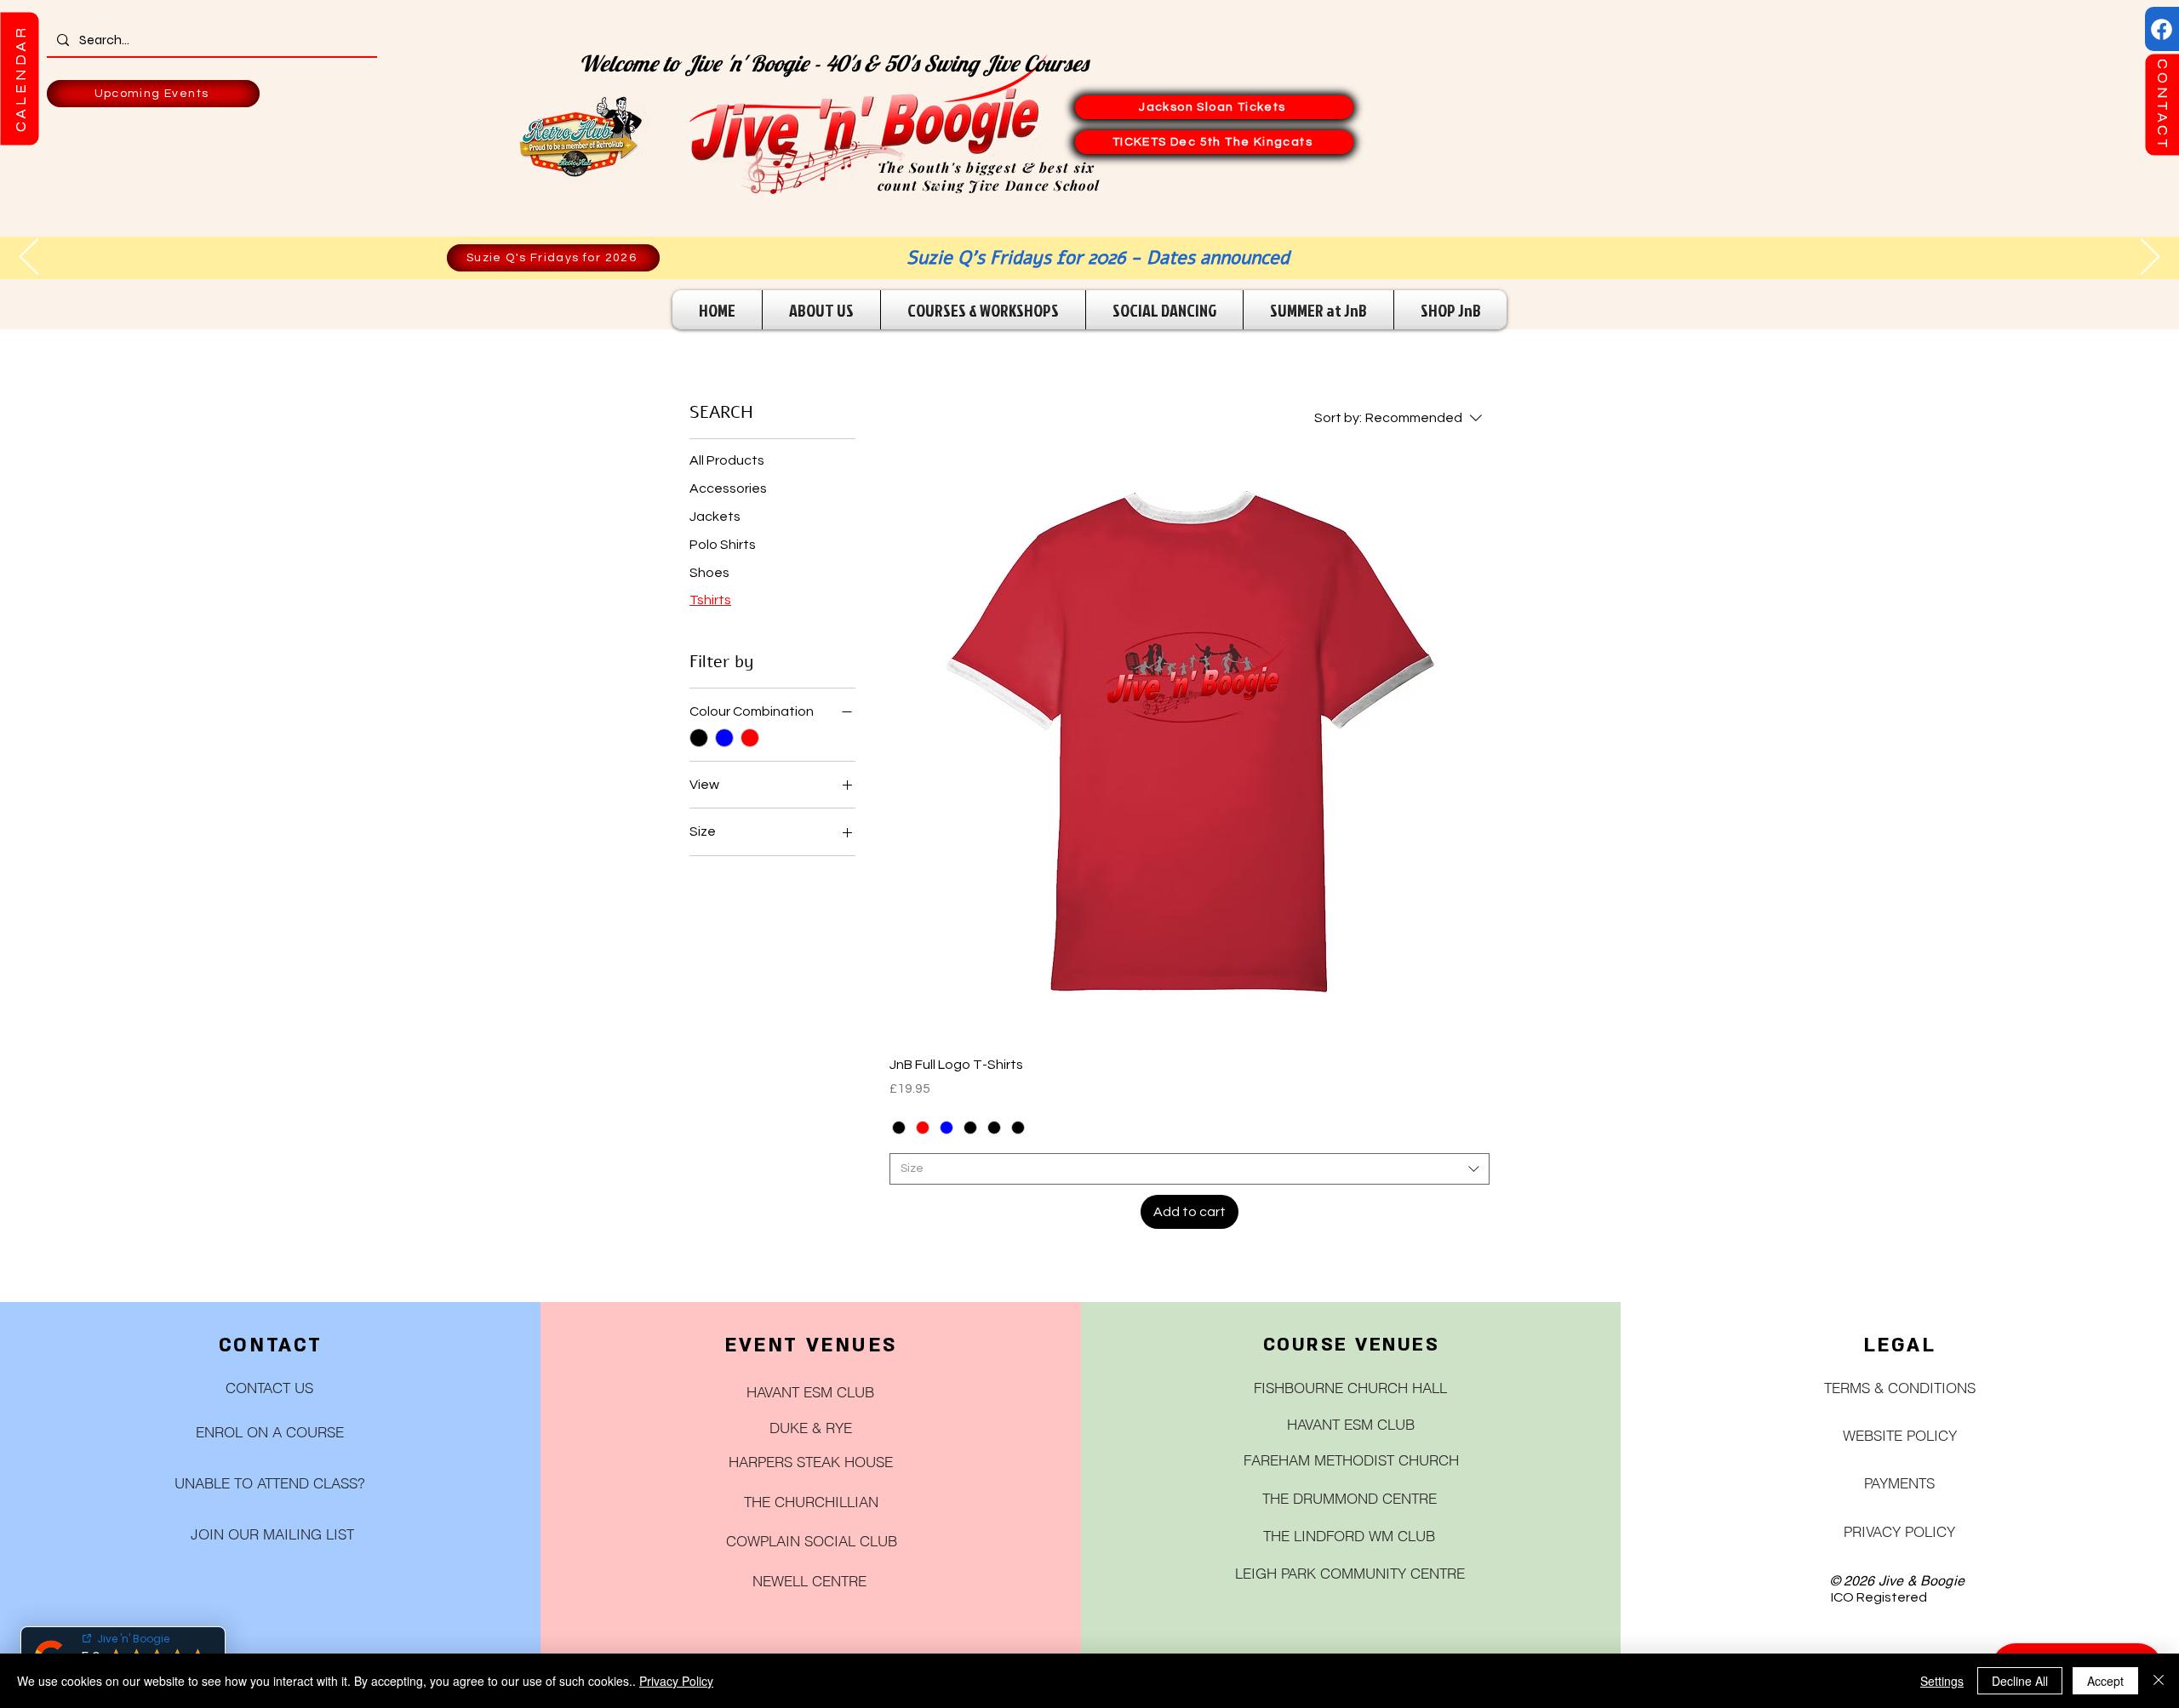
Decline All (2020, 1681)
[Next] (2150, 258)
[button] (19, 78)
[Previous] (29, 258)
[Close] (2159, 1681)
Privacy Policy (676, 1681)
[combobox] (1190, 1169)
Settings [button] (1942, 1681)
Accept (2105, 1681)
